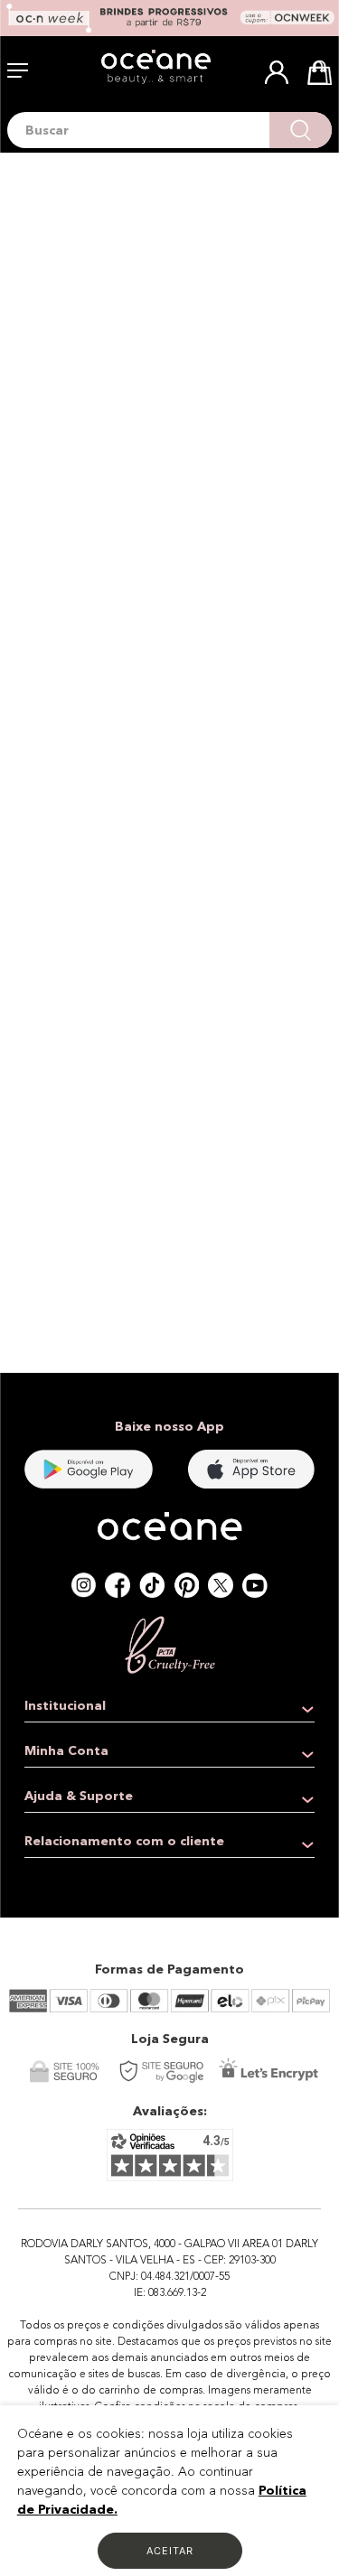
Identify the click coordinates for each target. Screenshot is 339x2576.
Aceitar (170, 2551)
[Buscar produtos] (301, 130)
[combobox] (169, 130)
